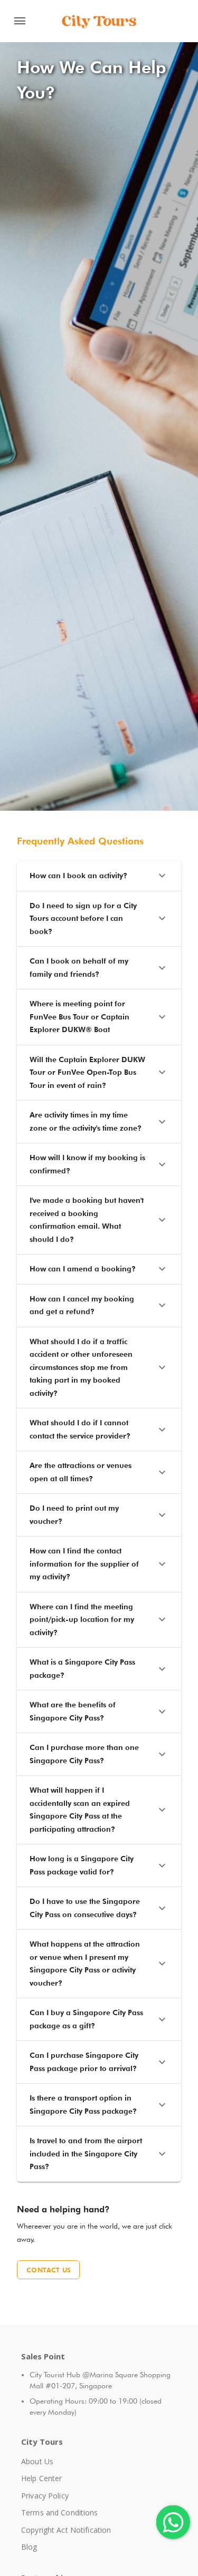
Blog (29, 2547)
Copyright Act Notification (66, 2530)
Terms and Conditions (60, 2512)
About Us (37, 2461)
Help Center (41, 2478)
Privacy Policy (45, 2496)
